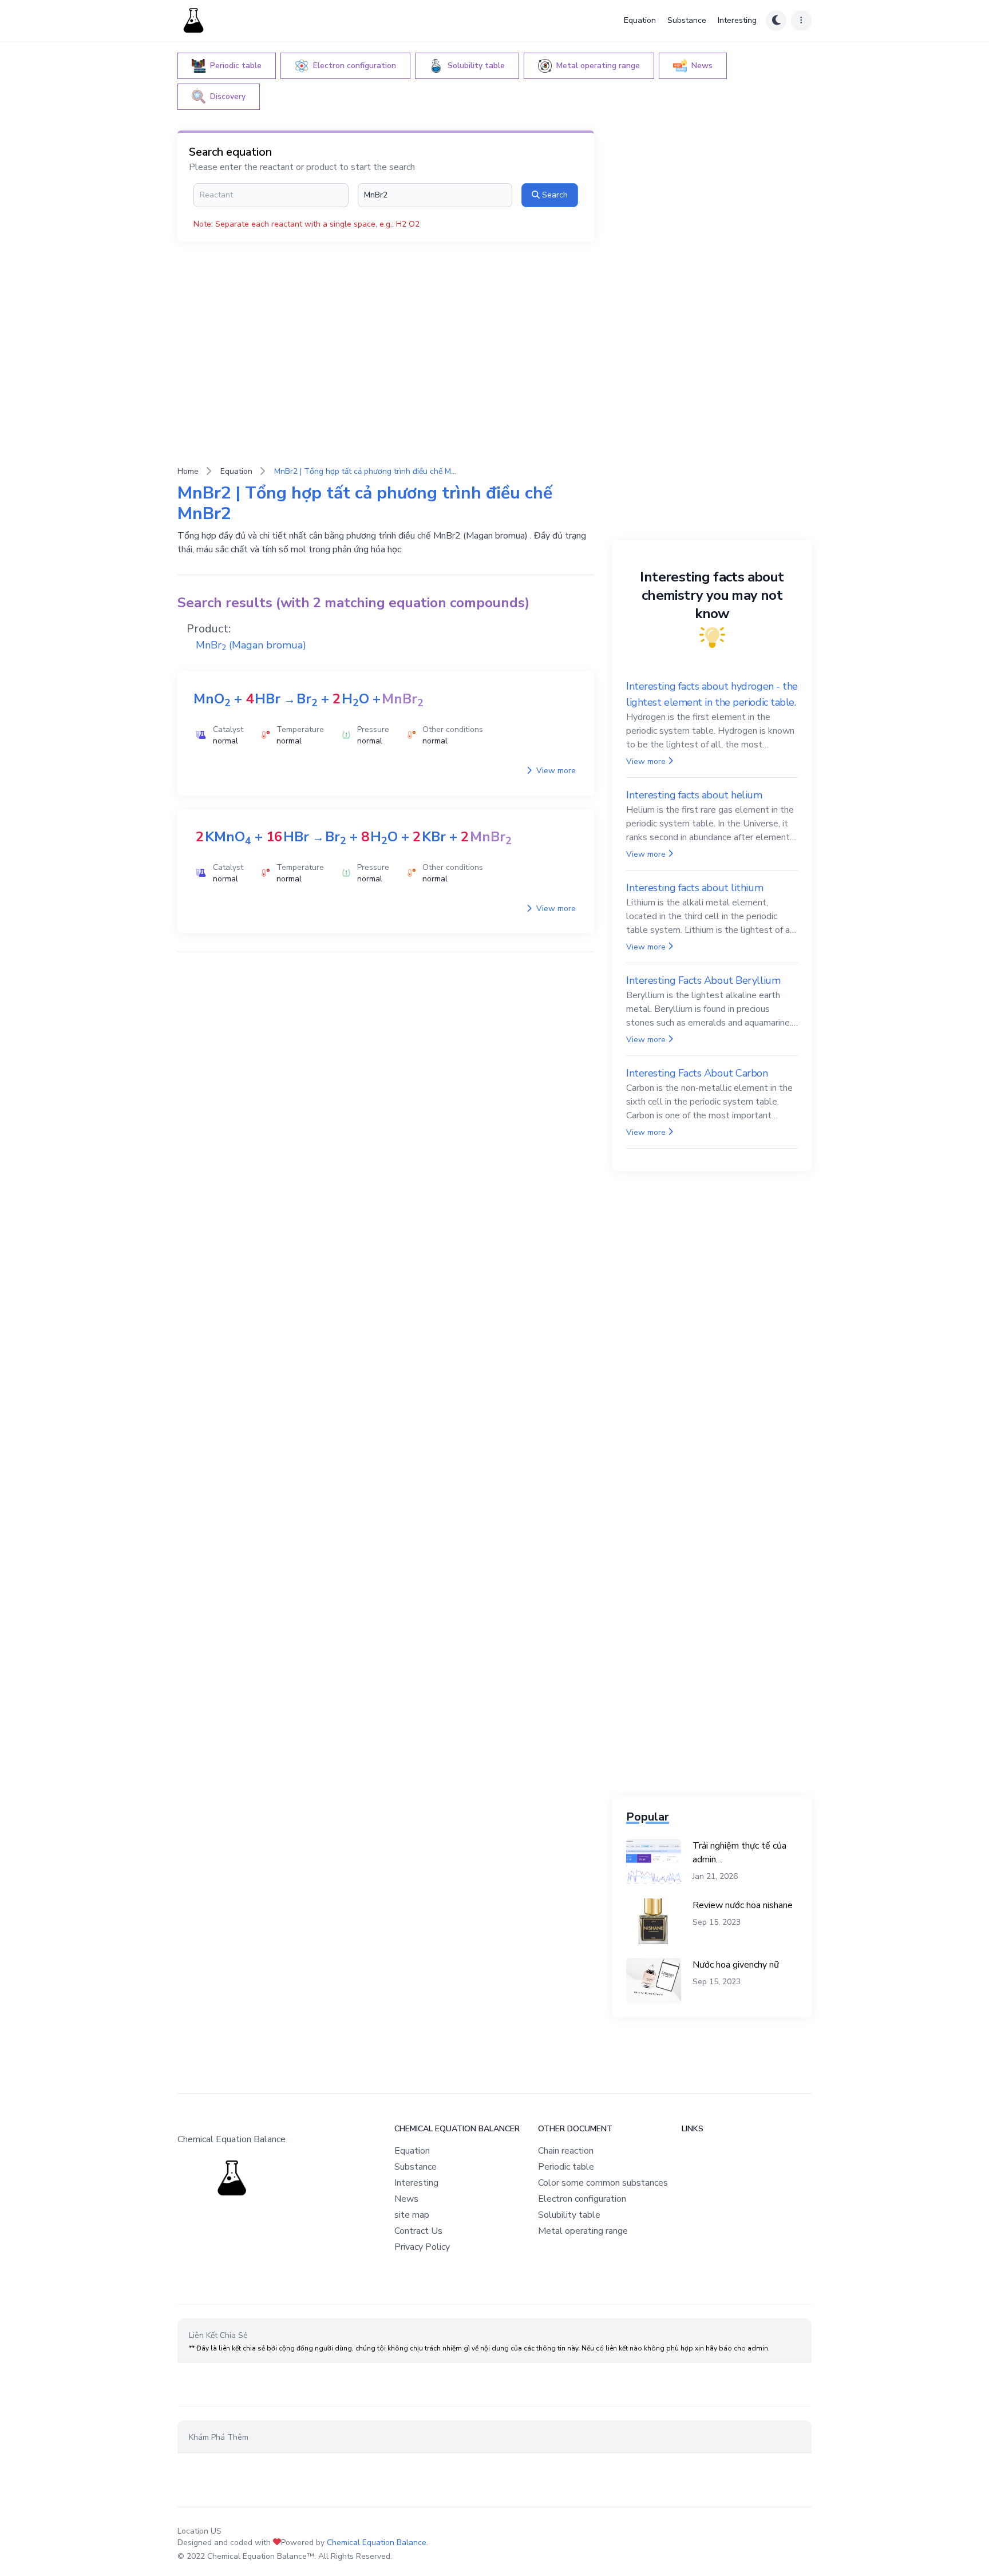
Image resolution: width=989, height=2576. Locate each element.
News (406, 2199)
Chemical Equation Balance (377, 2543)
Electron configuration (582, 2199)
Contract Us (418, 2231)
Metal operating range (583, 2231)
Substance (687, 20)
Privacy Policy (422, 2247)
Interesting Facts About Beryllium (703, 980)
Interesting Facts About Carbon (697, 1073)
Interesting (737, 20)
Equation (640, 20)
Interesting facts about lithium (695, 888)
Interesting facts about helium (694, 795)
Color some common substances (603, 2183)
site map (412, 2215)
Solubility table (569, 2215)
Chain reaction (566, 2151)
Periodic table (566, 2167)
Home (188, 471)
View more (555, 771)
